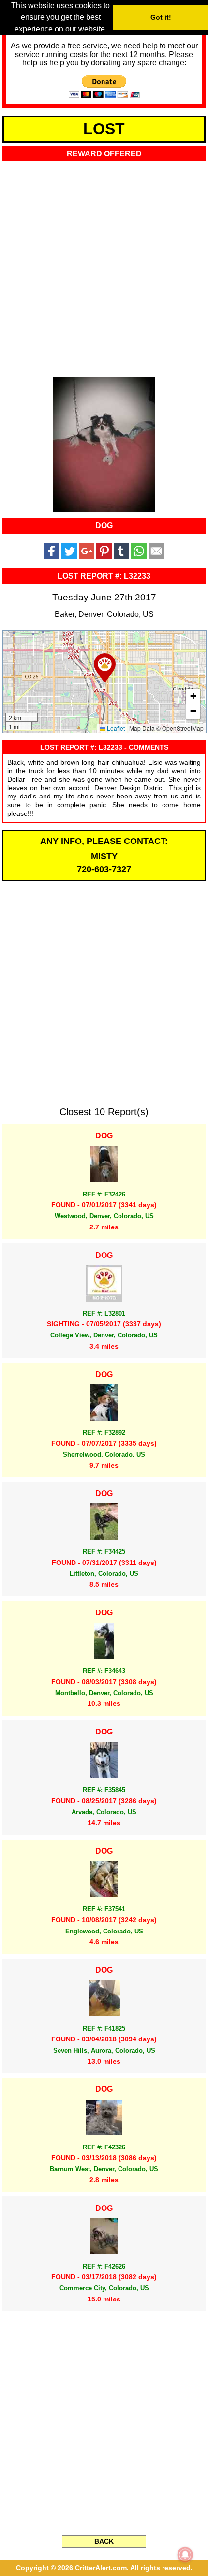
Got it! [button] (161, 17)
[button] (105, 668)
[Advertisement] (104, 266)
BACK (104, 2541)
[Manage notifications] (185, 2555)
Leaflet (115, 728)
